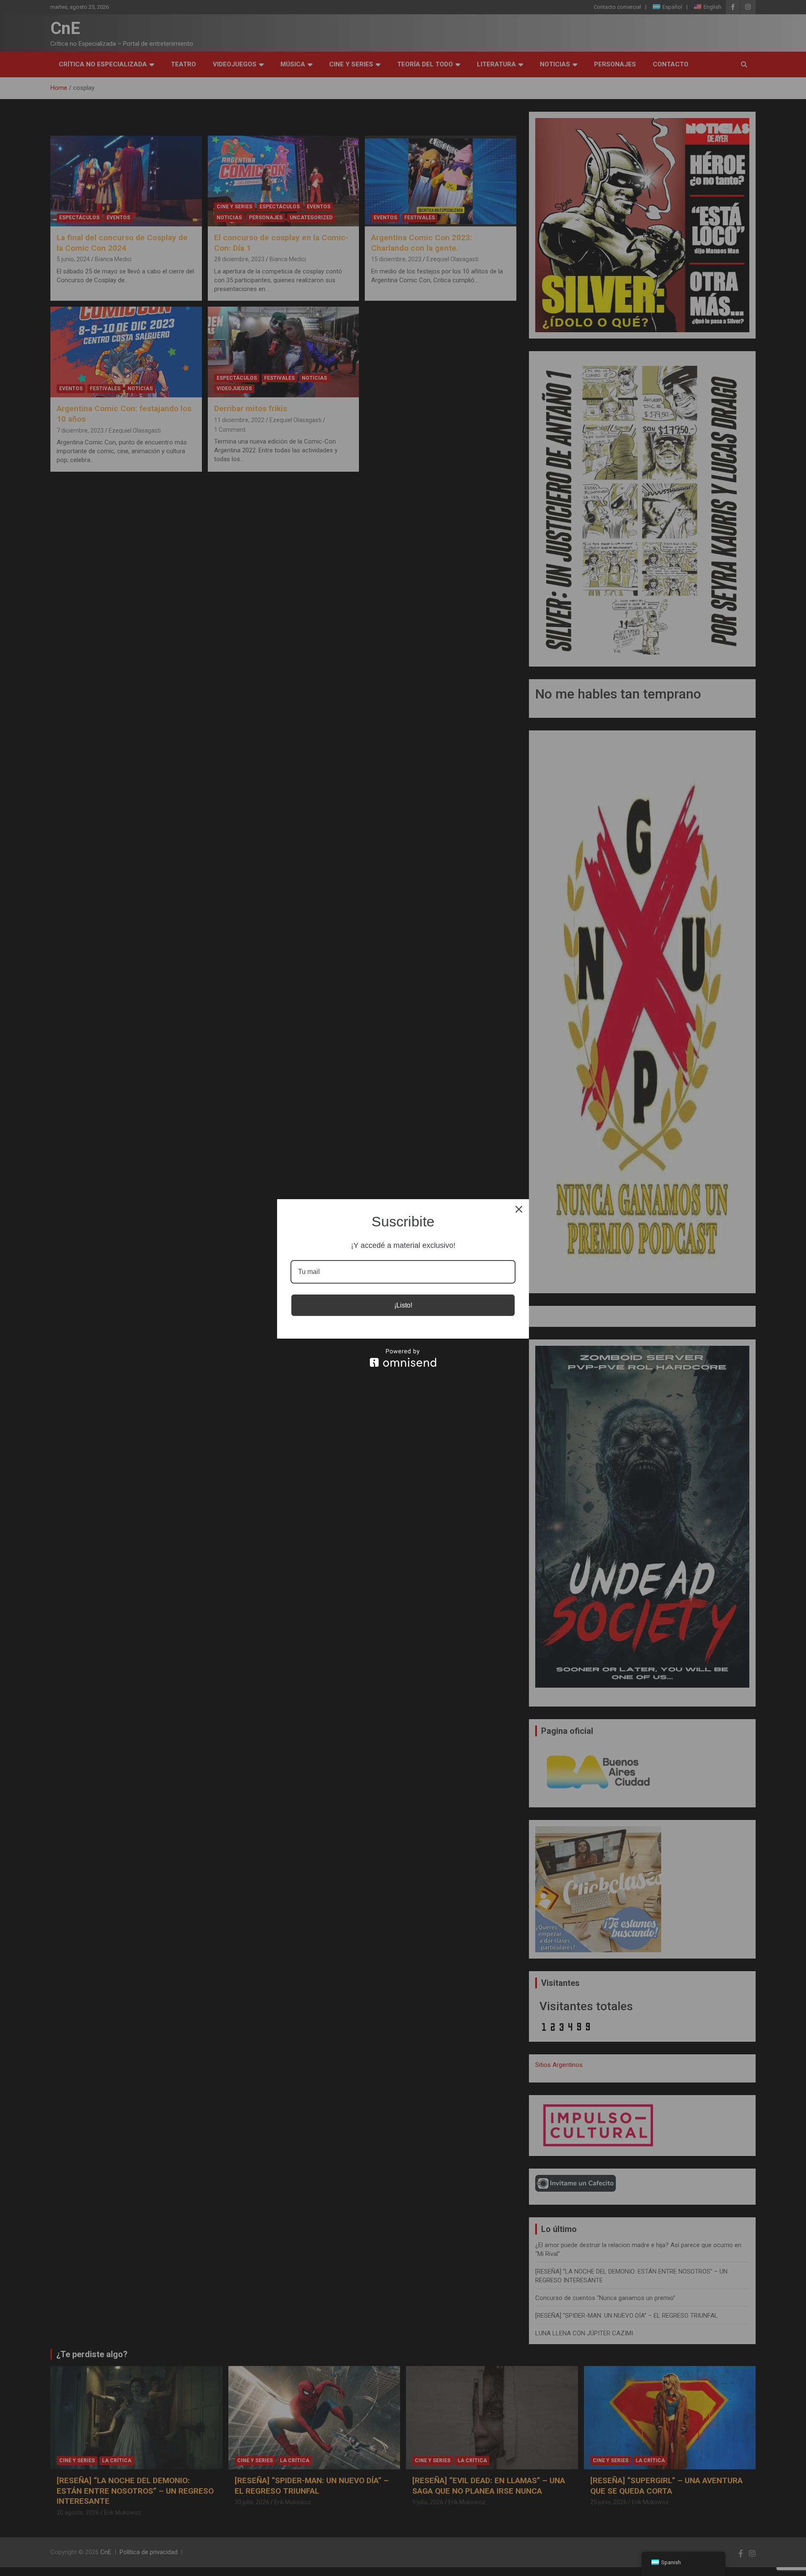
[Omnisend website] (403, 1358)
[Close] (519, 1209)
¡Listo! (403, 1305)
